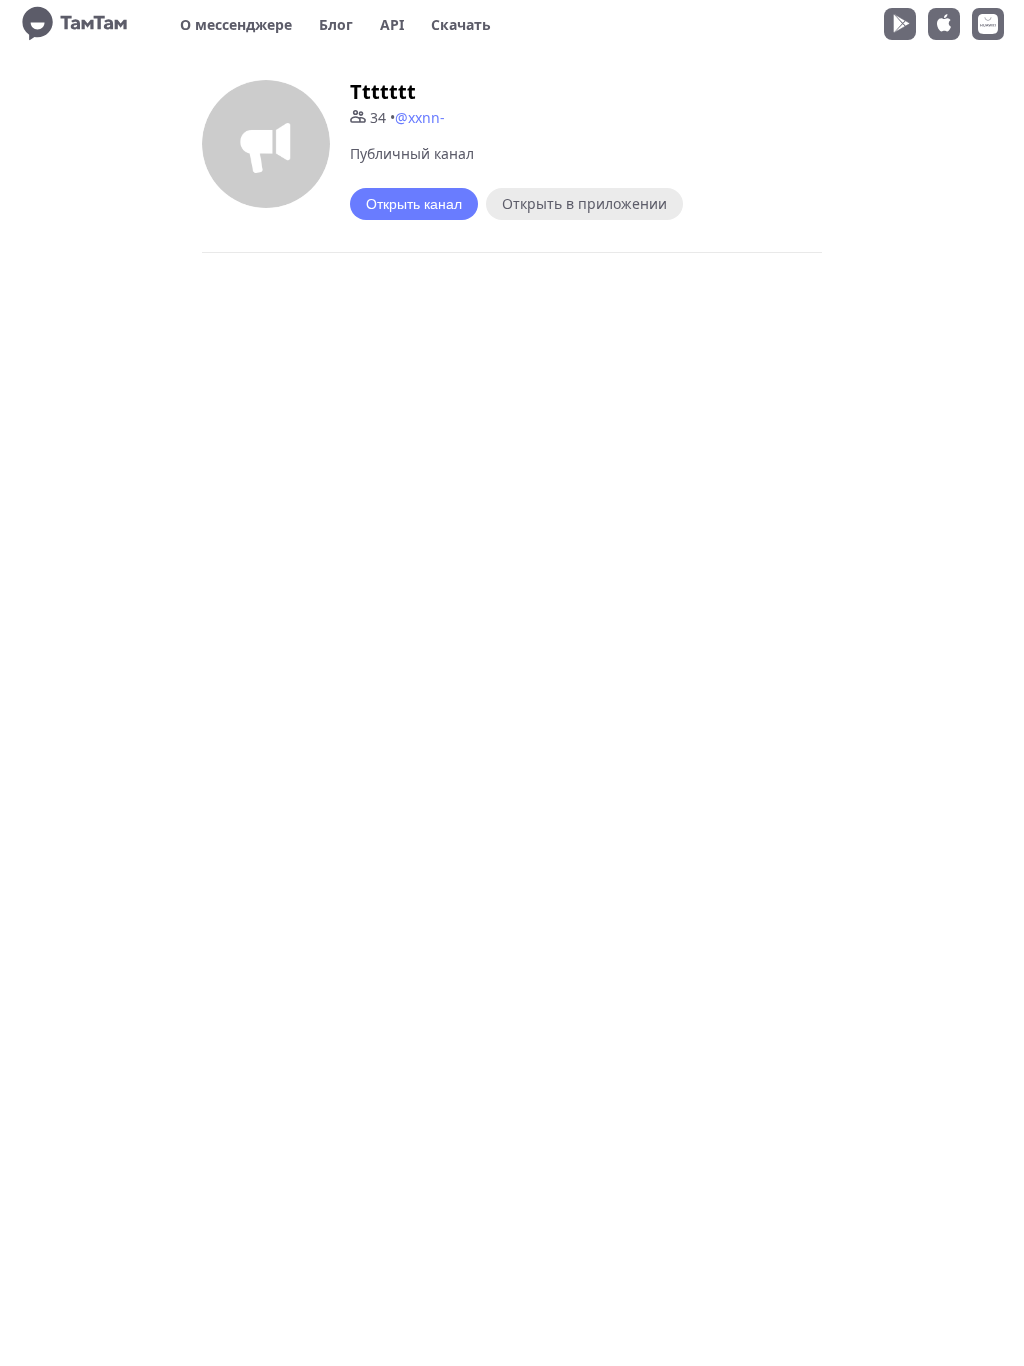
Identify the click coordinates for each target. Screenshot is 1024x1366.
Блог (336, 24)
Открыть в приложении (584, 203)
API (392, 24)
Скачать (461, 24)
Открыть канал (414, 204)
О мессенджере (236, 24)
